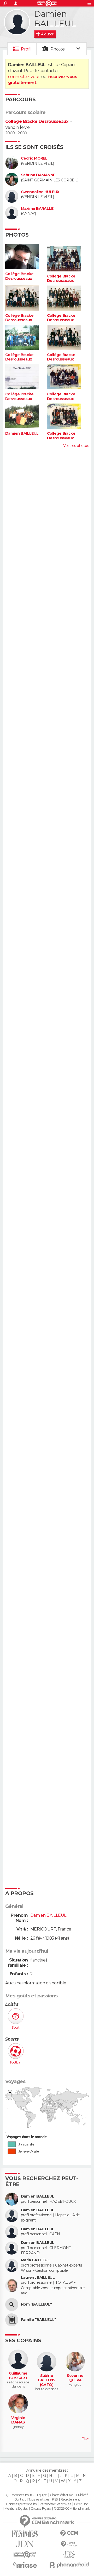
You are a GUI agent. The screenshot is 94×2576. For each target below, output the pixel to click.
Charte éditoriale (61, 2495)
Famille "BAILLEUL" (39, 2320)
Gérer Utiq (81, 2504)
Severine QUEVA (75, 2378)
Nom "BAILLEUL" (36, 2304)
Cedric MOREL (34, 158)
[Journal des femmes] (25, 2534)
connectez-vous (24, 77)
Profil (26, 49)
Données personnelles (21, 2504)
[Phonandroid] (69, 2565)
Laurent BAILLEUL (38, 2278)
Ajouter (47, 34)
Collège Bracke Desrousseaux (37, 121)
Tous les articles (39, 2499)
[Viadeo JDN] (69, 2555)
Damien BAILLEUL (22, 433)
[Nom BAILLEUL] (12, 2305)
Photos (58, 49)
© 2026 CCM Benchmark (72, 2509)
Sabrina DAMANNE (38, 175)
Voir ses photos (76, 446)
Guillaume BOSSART (18, 2376)
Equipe (42, 2495)
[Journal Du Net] (25, 2544)
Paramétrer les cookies (55, 2504)
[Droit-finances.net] (69, 2544)
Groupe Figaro (41, 2509)
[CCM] (69, 2533)
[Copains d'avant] (25, 2555)
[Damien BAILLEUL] (17, 22)
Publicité (82, 2495)
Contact (20, 2499)
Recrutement (70, 2499)
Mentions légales (16, 2509)
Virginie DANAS (18, 2420)
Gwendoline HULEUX (40, 192)
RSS (55, 2499)
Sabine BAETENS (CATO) (47, 2380)
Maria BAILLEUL (35, 2260)
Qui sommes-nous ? (20, 2495)
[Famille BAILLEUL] (12, 2320)
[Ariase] (25, 2565)
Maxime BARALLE (37, 209)
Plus (85, 2439)
